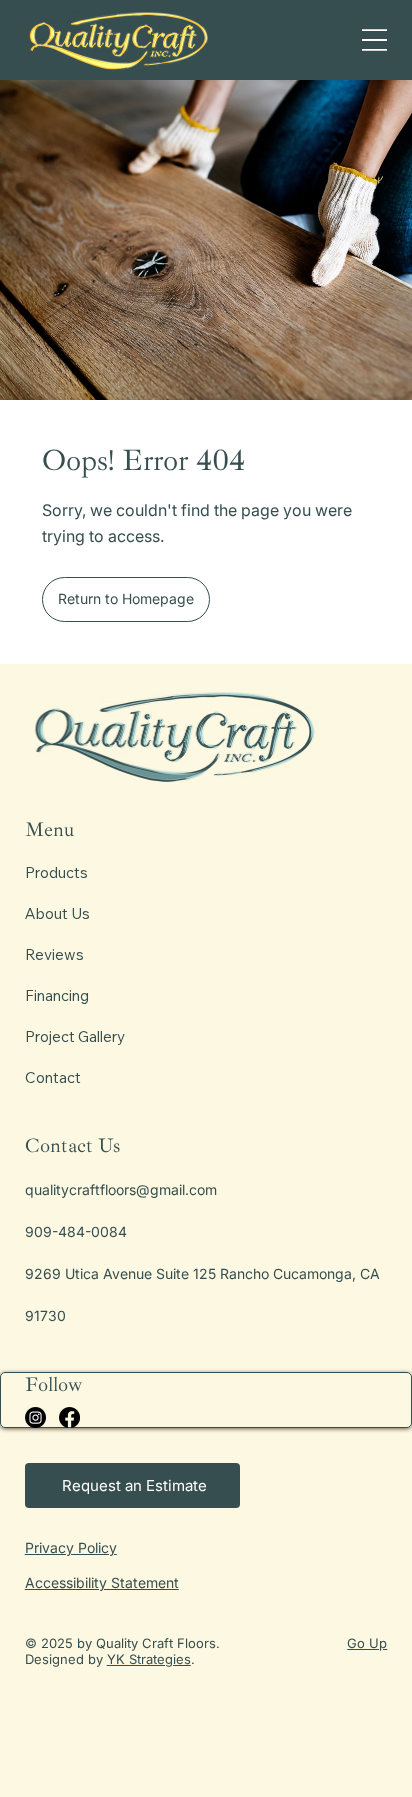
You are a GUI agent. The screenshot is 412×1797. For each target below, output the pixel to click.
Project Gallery (75, 1036)
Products (56, 872)
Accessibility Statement (102, 1582)
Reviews (54, 954)
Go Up (367, 1643)
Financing (57, 995)
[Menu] (374, 40)
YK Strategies (149, 1659)
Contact (53, 1077)
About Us (57, 913)
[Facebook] (69, 1417)
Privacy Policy (71, 1547)
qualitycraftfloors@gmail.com (121, 1189)
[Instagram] (35, 1417)
